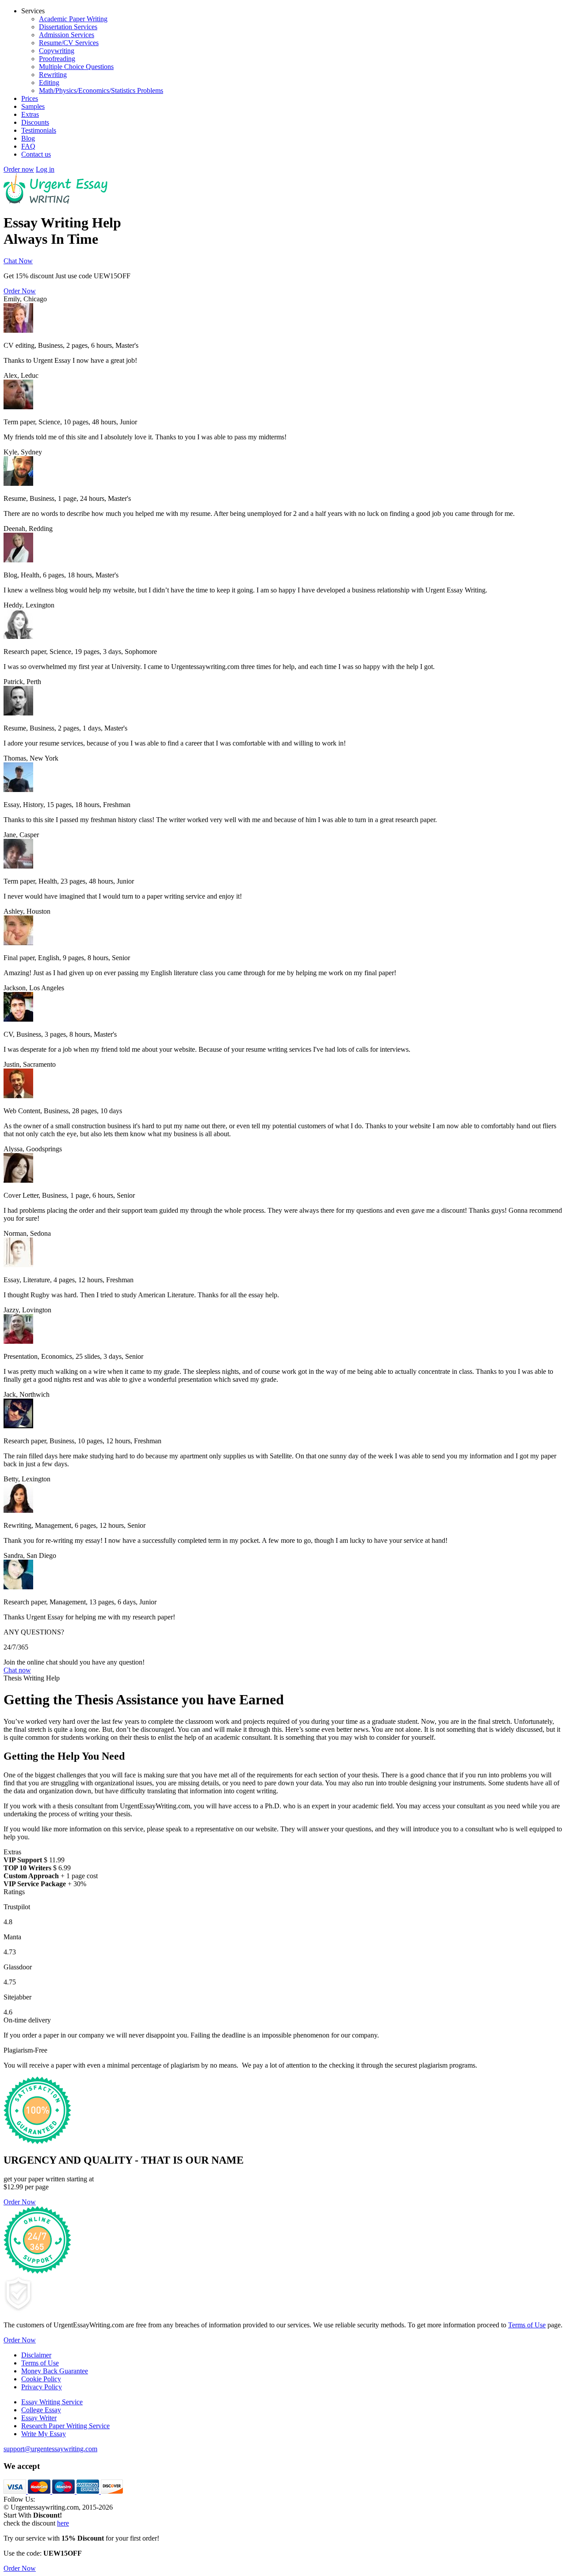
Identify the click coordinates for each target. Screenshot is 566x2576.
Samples (33, 106)
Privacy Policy (42, 2387)
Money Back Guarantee (55, 2371)
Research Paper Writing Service (65, 2426)
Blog (28, 138)
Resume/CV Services (69, 43)
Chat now (17, 1670)
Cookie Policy (41, 2379)
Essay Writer (39, 2418)
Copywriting (57, 51)
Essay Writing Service (52, 2402)
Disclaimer (36, 2355)
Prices (30, 98)
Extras (30, 114)
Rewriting (53, 75)
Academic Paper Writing (73, 19)
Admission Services (67, 35)
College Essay (41, 2410)
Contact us (36, 154)
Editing (49, 83)
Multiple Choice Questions (76, 67)
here (63, 2523)
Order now (19, 169)
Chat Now (18, 261)
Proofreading (57, 59)
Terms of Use (527, 2325)
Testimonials (39, 130)
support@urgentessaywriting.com (50, 2449)
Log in (45, 169)
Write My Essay (44, 2434)
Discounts (35, 122)
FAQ (28, 146)
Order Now (20, 291)
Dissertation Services (68, 27)
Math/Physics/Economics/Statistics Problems (101, 90)
